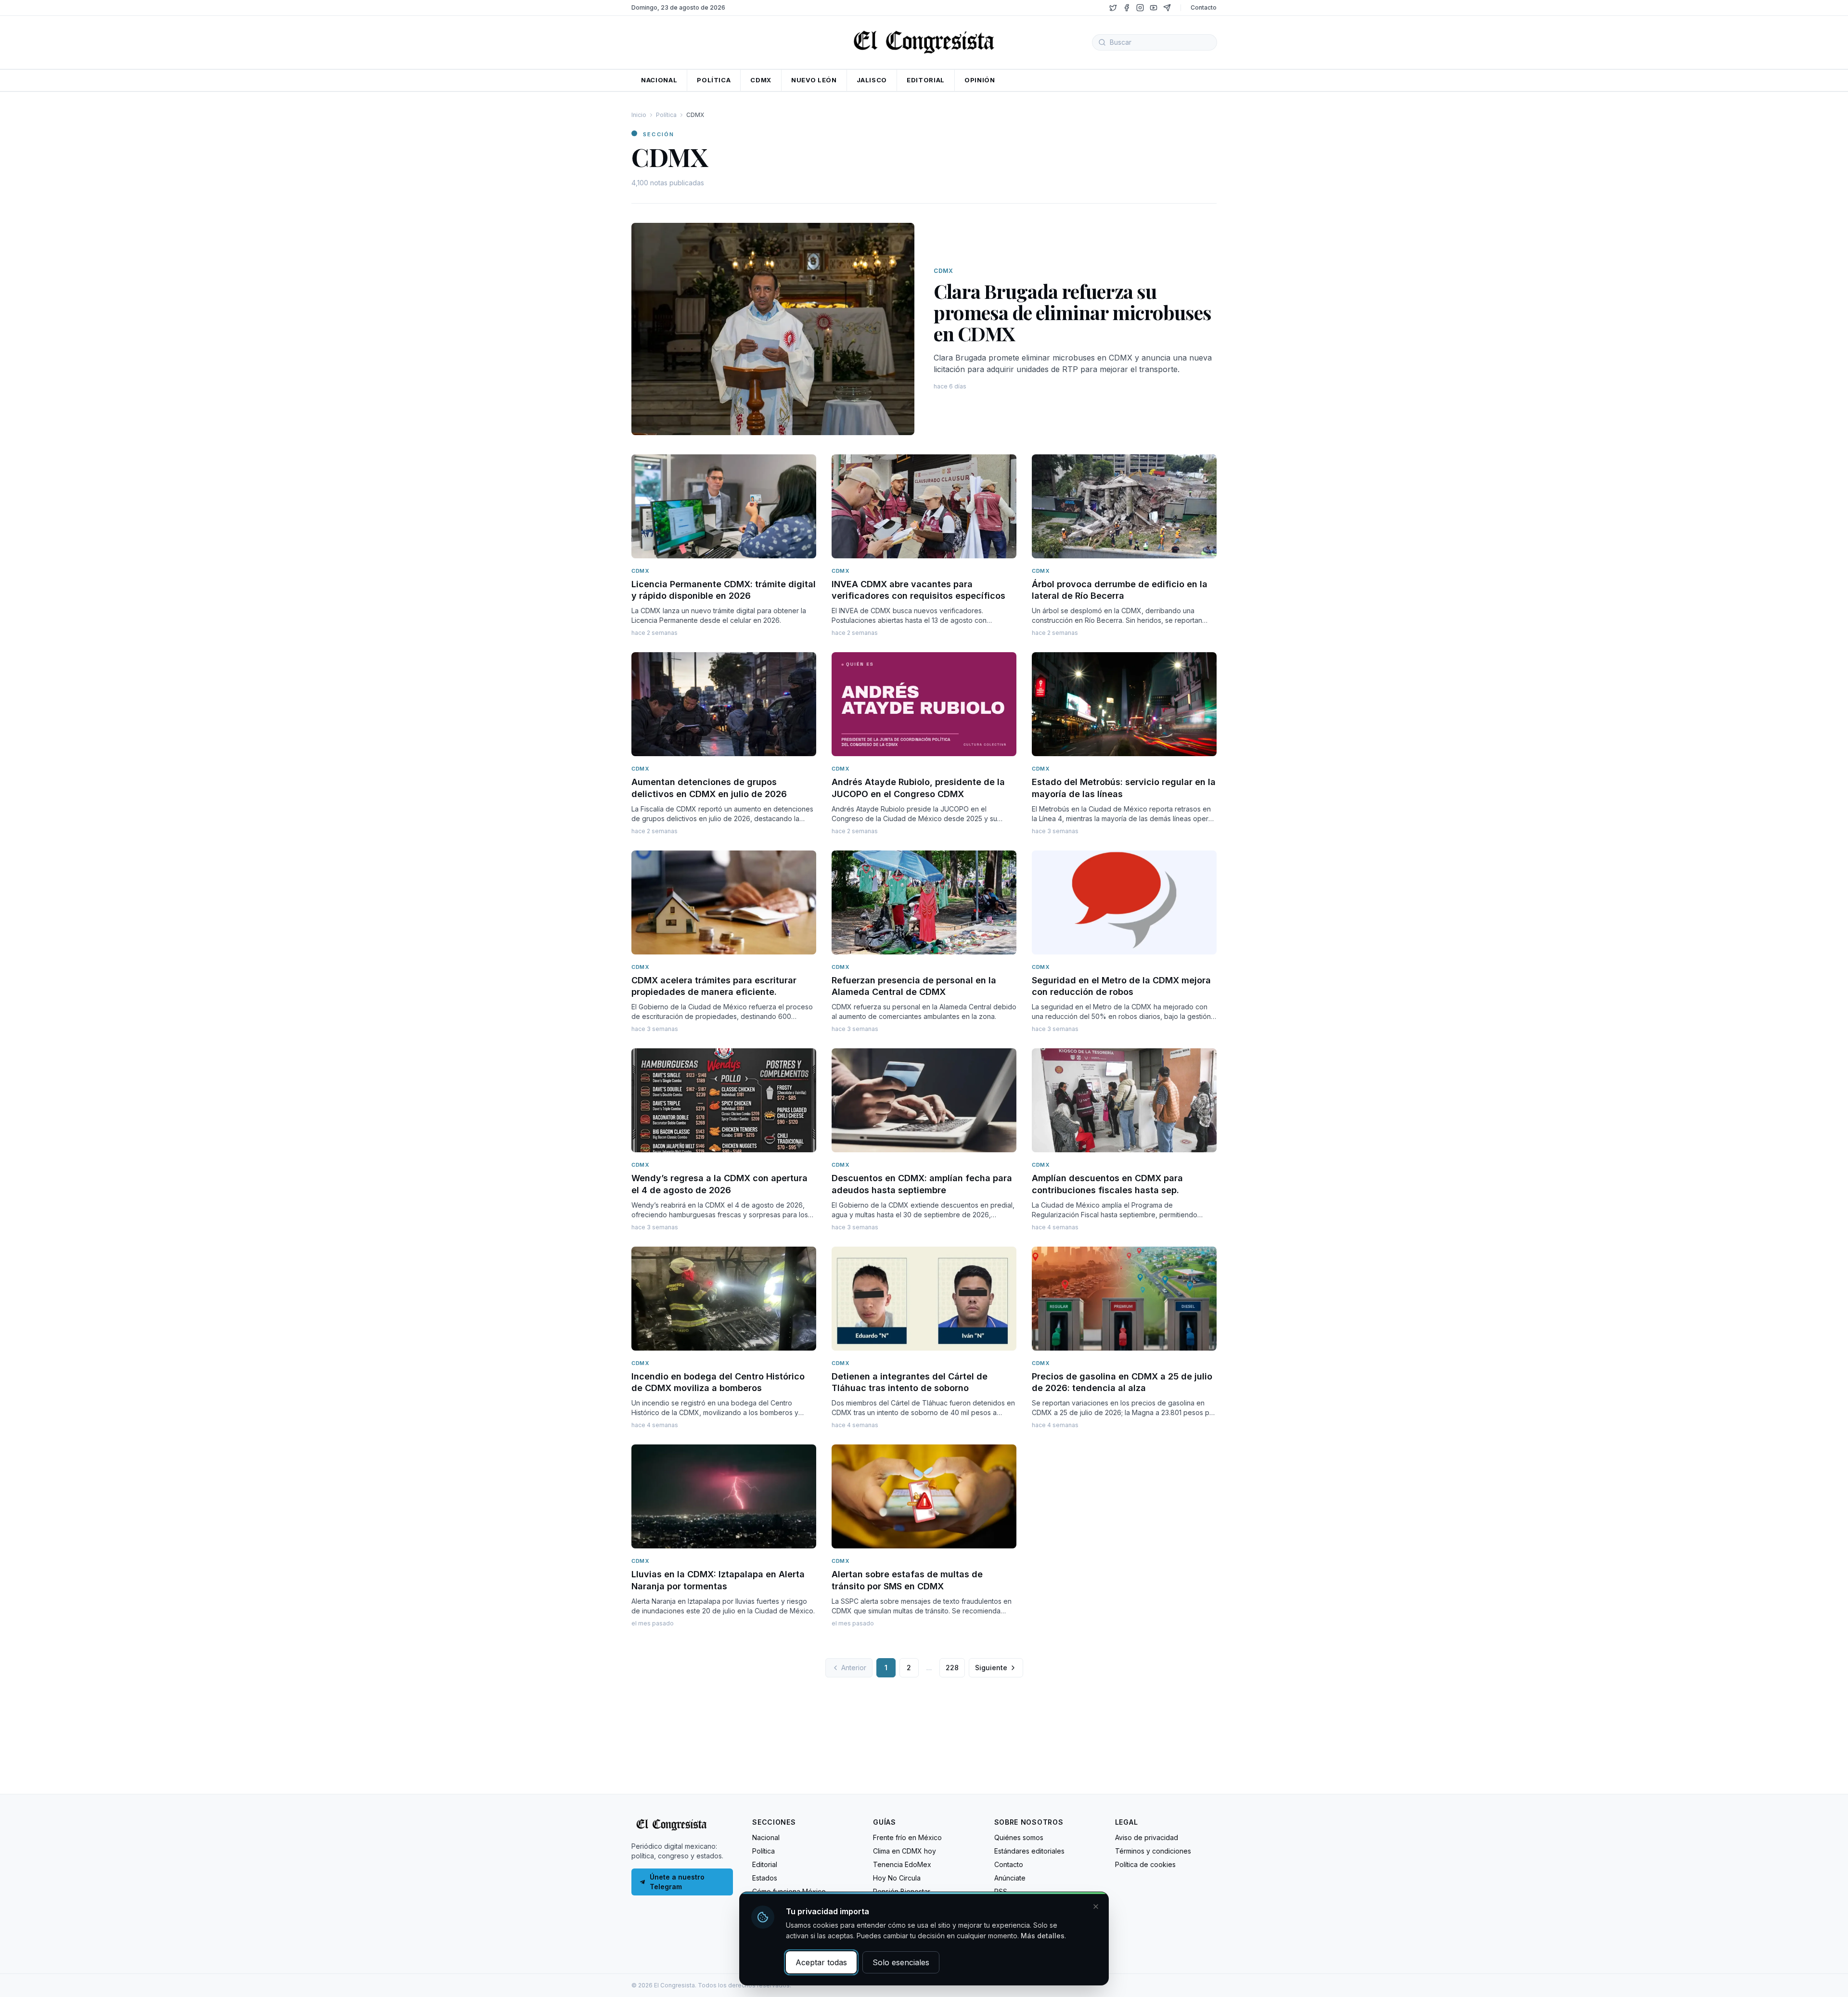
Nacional (766, 1837)
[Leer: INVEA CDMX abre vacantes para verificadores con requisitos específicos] (924, 506)
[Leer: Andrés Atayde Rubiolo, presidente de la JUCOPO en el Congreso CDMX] (924, 704)
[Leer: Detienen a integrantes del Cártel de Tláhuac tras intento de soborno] (924, 1299)
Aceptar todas (821, 1962)
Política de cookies (1145, 1864)
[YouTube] (1154, 8)
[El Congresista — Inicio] (924, 41)
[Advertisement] (924, 1722)
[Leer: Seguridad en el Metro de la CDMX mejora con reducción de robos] (1124, 902)
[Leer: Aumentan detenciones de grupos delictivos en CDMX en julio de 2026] (724, 704)
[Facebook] (1127, 8)
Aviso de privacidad (1147, 1837)
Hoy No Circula (897, 1878)
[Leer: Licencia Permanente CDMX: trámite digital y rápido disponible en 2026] (724, 506)
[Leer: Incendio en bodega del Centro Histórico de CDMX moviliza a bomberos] (724, 1299)
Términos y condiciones (1153, 1851)
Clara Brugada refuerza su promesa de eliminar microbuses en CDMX (1072, 312)
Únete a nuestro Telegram (677, 1882)
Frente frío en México (907, 1837)
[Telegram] (1167, 8)
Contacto (1204, 7)
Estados (765, 1878)
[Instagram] (1140, 8)
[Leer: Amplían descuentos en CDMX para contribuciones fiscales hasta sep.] (1124, 1100)
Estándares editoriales (1029, 1851)
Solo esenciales (901, 1962)
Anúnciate (1010, 1878)
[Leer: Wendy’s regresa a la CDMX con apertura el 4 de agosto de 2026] (724, 1100)
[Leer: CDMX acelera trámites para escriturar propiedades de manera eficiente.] (724, 902)
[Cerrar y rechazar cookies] (1096, 1907)
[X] (1113, 8)
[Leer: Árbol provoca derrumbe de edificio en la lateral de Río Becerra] (1124, 506)
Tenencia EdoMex (902, 1864)
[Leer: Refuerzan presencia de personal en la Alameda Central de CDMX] (924, 902)
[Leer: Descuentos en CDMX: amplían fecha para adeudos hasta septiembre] (924, 1100)
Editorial (765, 1864)
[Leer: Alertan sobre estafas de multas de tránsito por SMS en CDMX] (924, 1496)
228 (952, 1668)
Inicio (639, 115)
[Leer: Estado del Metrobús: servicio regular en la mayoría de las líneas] (1124, 704)
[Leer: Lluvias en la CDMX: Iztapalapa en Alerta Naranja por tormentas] (724, 1496)
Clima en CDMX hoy (905, 1851)
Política (666, 115)
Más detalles (1043, 1936)
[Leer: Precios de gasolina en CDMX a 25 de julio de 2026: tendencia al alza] (1124, 1299)
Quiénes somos (1019, 1837)
